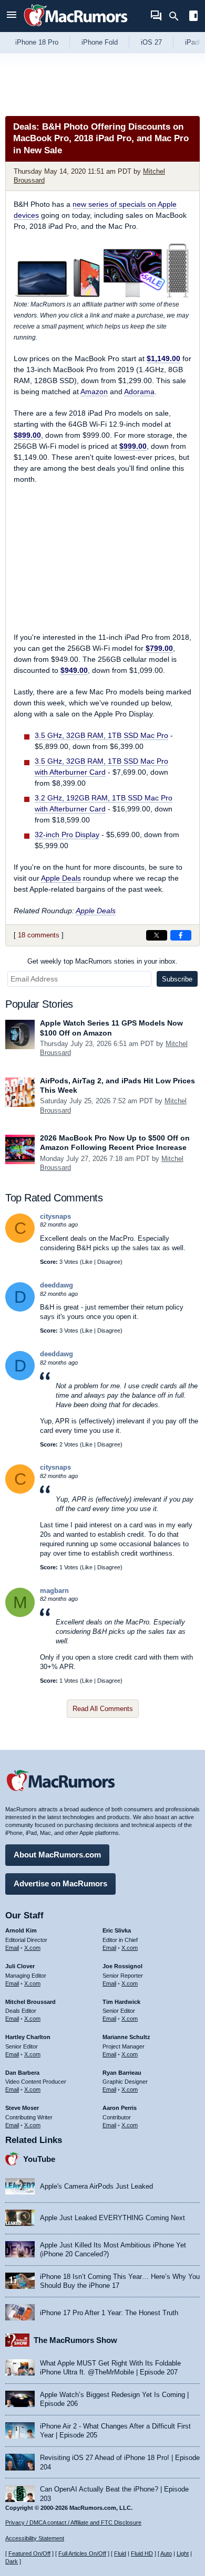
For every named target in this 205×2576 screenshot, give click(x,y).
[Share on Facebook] (181, 935)
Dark (12, 2561)
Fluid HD (142, 2553)
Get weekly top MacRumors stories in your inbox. (102, 961)
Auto (166, 2553)
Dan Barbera (22, 2073)
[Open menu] (12, 16)
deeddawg (57, 1285)
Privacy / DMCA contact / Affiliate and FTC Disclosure (73, 2522)
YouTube (39, 2159)
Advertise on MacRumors (60, 1883)
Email (12, 1948)
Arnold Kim (21, 1930)
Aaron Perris (120, 2108)
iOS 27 (151, 42)
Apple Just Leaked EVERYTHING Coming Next (112, 2218)
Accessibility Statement (35, 2538)
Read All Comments (103, 1709)
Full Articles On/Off (82, 2553)
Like (87, 1262)
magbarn (54, 1591)
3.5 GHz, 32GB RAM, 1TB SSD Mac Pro (101, 735)
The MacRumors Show (75, 2340)
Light (183, 2553)
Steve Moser (22, 2108)
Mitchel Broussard (30, 2002)
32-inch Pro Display (67, 835)
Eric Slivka (117, 1930)
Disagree (109, 1262)
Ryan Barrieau (122, 2073)
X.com (32, 1948)
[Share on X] (157, 935)
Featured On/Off (29, 2553)
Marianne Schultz (126, 2037)
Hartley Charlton (28, 2037)
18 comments (39, 935)
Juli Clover (20, 1966)
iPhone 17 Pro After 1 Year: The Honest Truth (109, 2313)
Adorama (139, 392)
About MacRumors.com (57, 1855)
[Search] (177, 16)
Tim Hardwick (121, 2002)
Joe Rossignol (122, 1966)
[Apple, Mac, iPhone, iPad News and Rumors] (76, 28)
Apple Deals (61, 878)
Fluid (120, 2553)
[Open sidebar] (193, 17)
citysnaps (55, 1216)
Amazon (94, 392)
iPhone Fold (100, 42)
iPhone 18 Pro (37, 42)
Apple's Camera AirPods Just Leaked (96, 2186)
